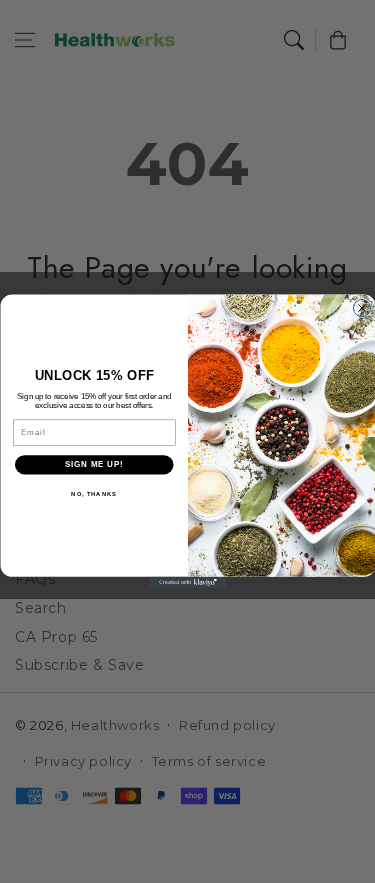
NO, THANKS (94, 494)
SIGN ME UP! (94, 465)
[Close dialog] (361, 307)
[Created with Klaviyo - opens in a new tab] (187, 583)
